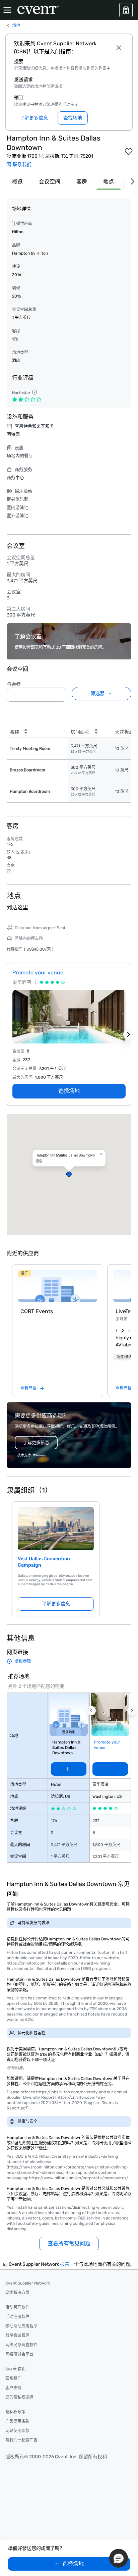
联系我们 (13, 2378)
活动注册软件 (17, 2317)
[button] (59, 693)
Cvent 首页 (16, 2369)
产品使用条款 (17, 2421)
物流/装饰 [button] (124, 1357)
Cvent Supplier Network (28, 2283)
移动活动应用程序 (21, 2326)
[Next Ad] (129, 1034)
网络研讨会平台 (19, 2354)
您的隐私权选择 (19, 2397)
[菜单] (7, 10)
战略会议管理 (17, 2336)
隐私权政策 (15, 2412)
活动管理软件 (17, 2307)
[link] (58, 1286)
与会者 (14, 684)
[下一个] (131, 182)
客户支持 (13, 2388)
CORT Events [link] (37, 1311)
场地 (16, 25)
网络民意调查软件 (21, 2345)
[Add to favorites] (129, 152)
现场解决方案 (17, 2293)
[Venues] (126, 10)
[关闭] (119, 48)
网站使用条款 (17, 2431)
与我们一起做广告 (21, 2440)
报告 (65, 2264)
